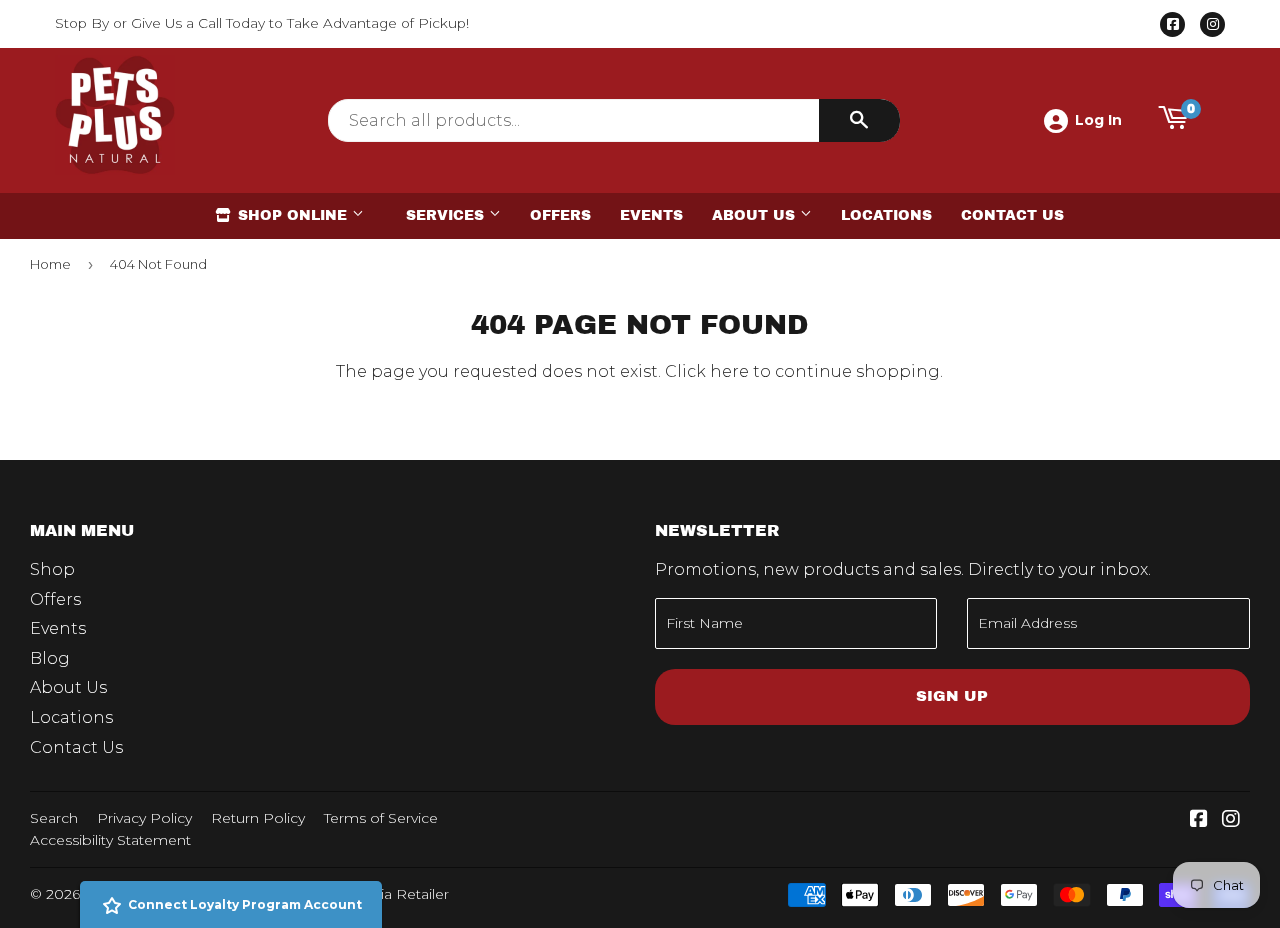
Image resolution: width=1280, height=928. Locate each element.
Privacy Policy (144, 818)
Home (50, 264)
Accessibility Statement (110, 840)
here (729, 371)
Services (447, 215)
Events (651, 215)
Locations (886, 215)
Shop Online (292, 215)
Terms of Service (381, 818)
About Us (756, 215)
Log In (1098, 120)
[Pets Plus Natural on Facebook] (1199, 820)
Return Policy (258, 818)
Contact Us (1012, 215)
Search (54, 818)
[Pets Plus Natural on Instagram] (1231, 820)
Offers (560, 215)
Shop (52, 569)
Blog (50, 658)
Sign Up (952, 696)
